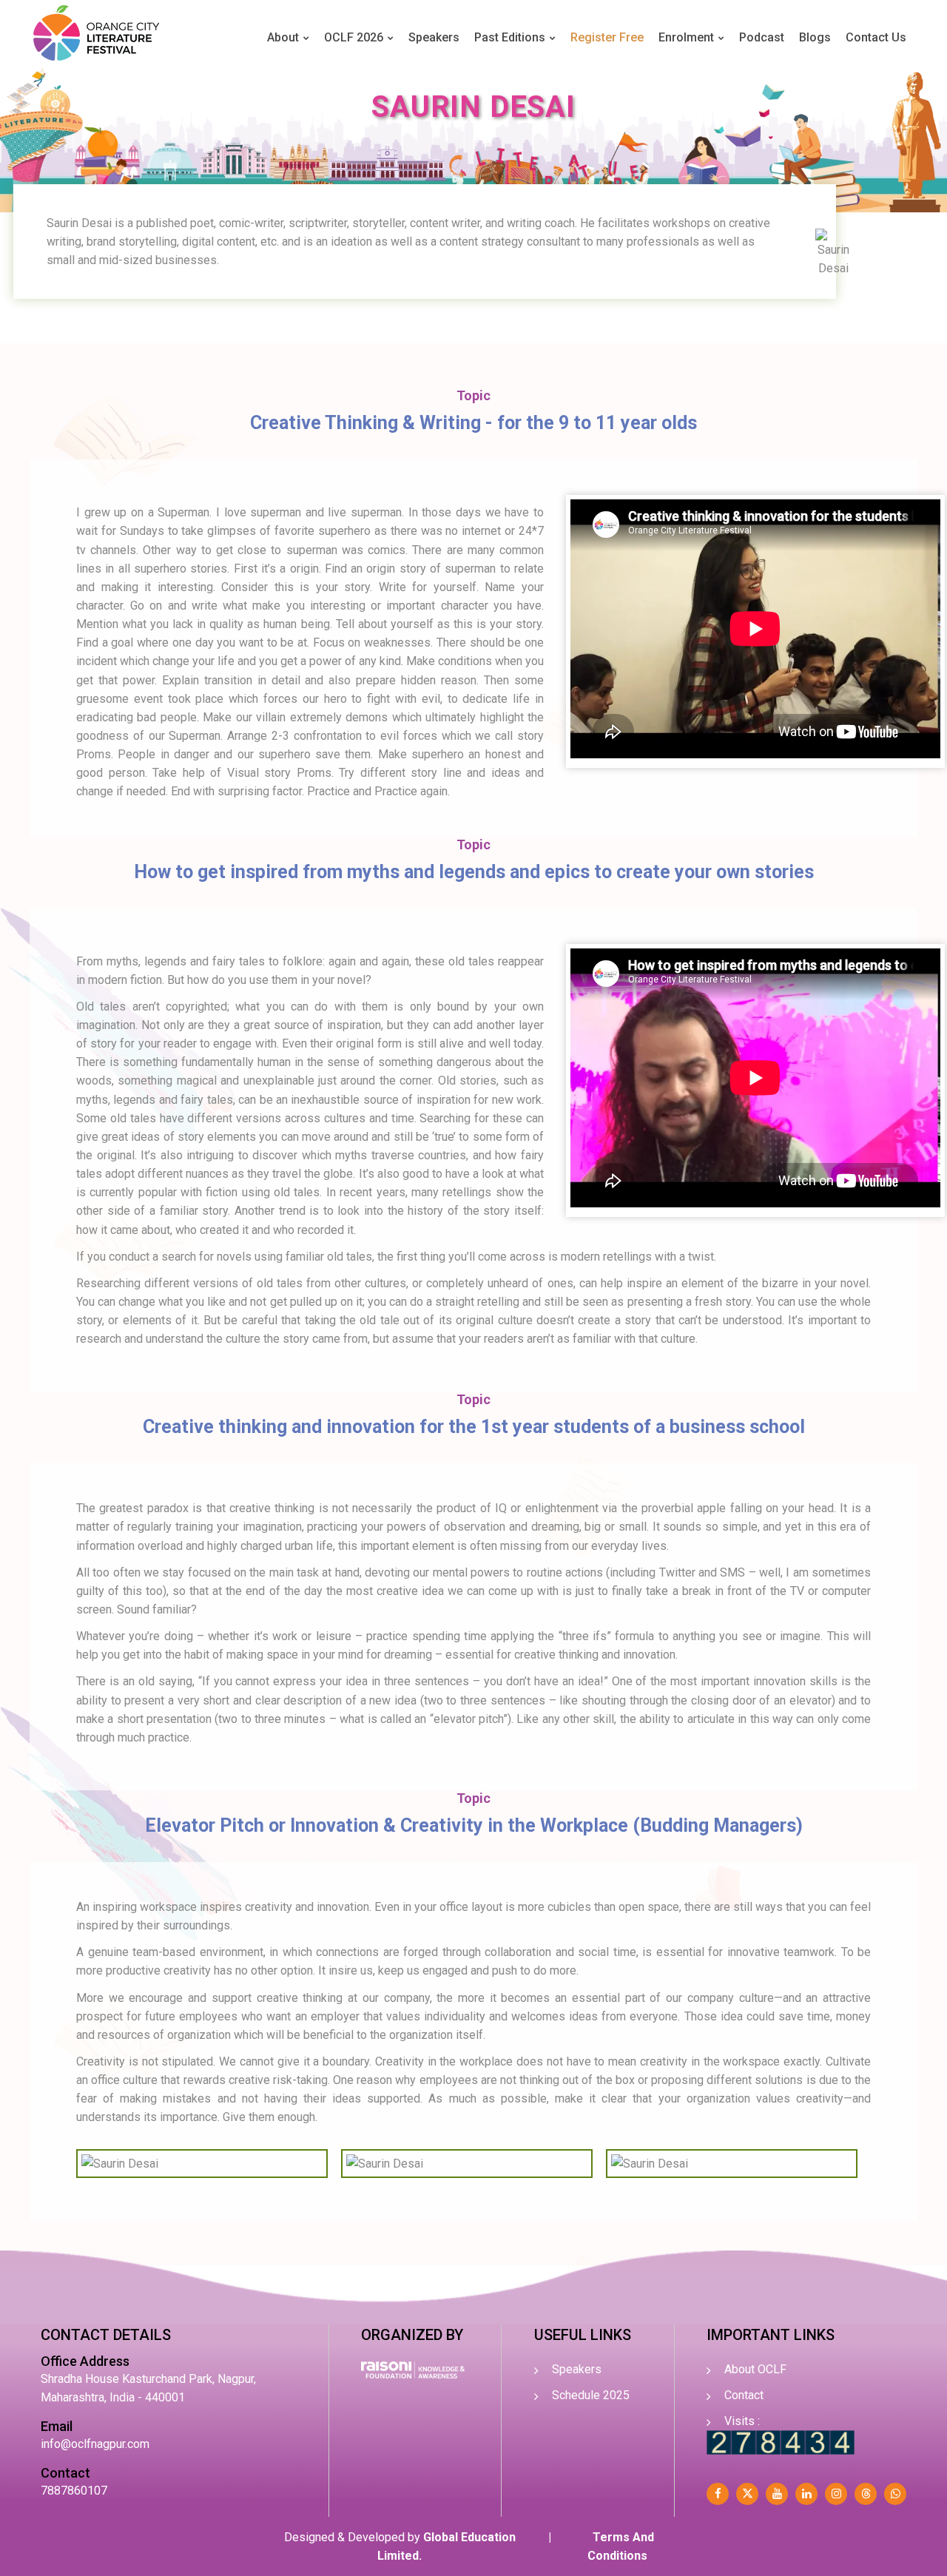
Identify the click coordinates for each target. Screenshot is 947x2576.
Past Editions (510, 37)
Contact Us (876, 37)
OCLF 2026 (354, 37)
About (283, 37)
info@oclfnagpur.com (95, 2444)
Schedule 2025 (591, 2395)
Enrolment (686, 37)
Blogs (815, 37)
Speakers (434, 37)
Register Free (607, 37)
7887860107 (74, 2491)
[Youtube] (777, 2494)
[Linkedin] (806, 2494)
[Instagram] (836, 2494)
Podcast (762, 37)
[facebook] (718, 2494)
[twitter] (747, 2494)
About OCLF (755, 2369)
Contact (744, 2395)
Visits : (742, 2421)
